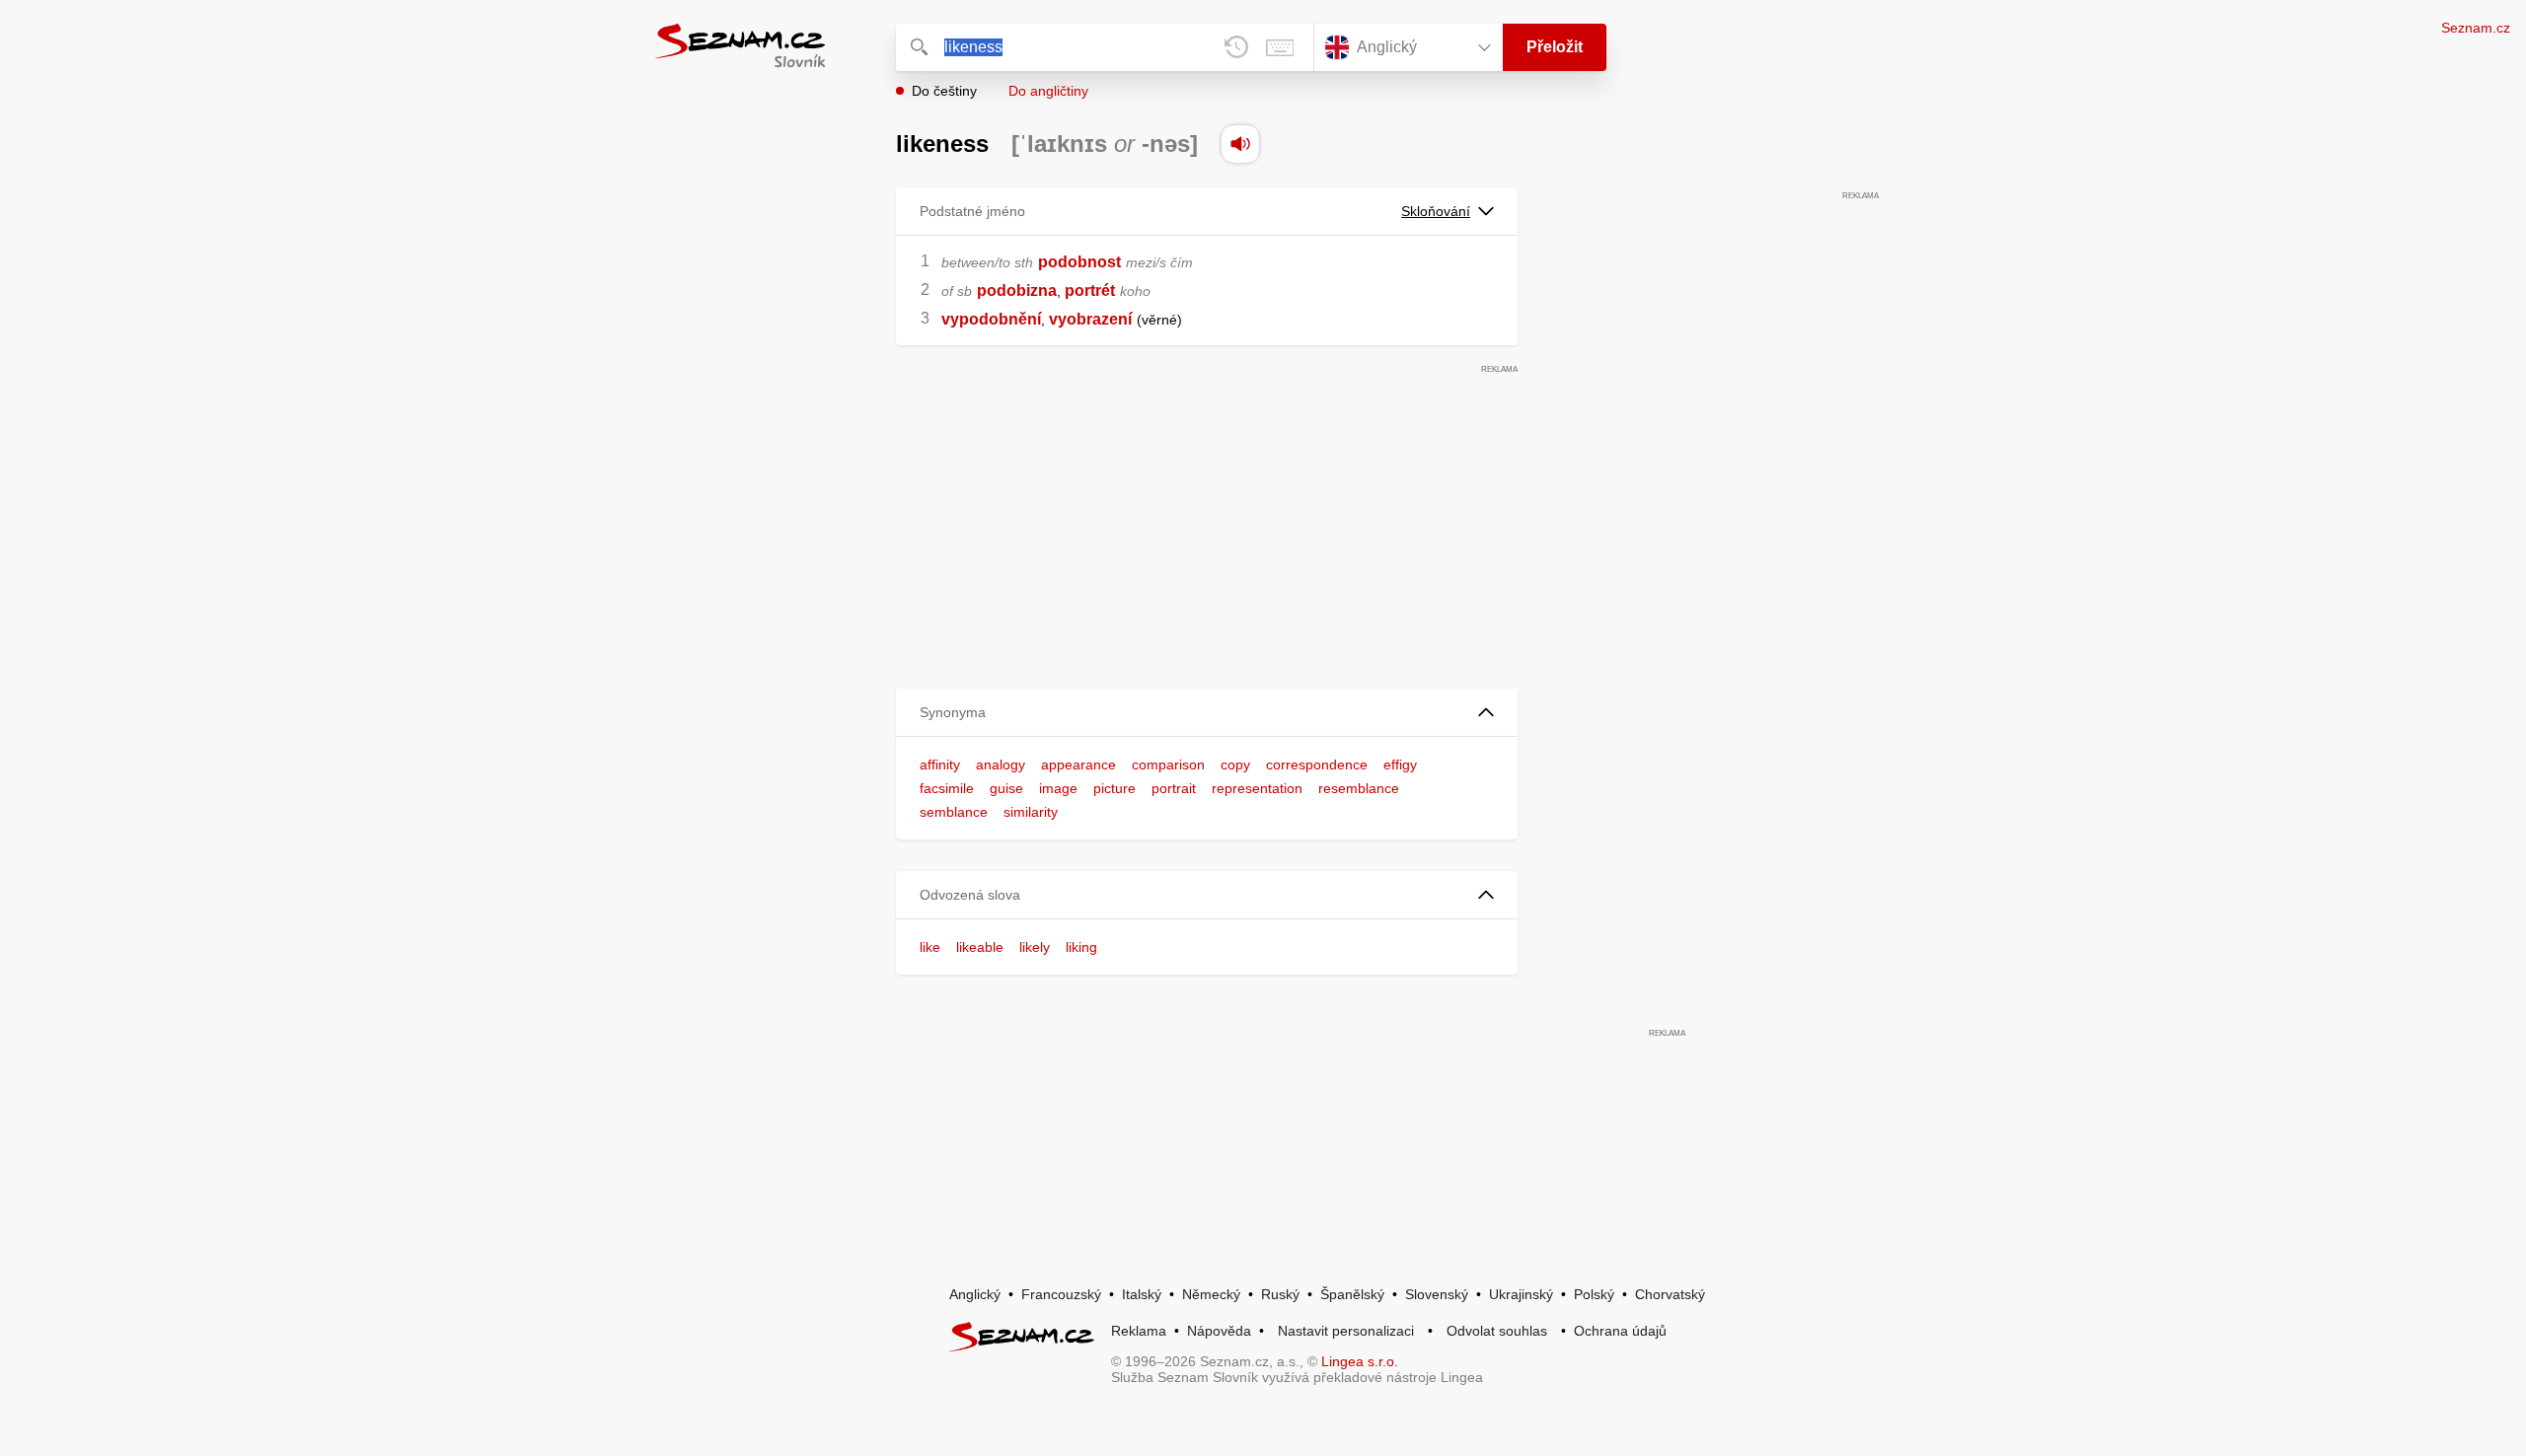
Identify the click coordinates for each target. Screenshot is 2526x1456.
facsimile (947, 788)
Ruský (1280, 1294)
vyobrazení (1090, 319)
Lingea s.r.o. (1360, 1361)
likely (1035, 947)
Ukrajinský (1521, 1294)
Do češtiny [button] (944, 91)
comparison (1168, 764)
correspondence (1317, 764)
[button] (1207, 713)
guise (1006, 788)
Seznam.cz (2476, 28)
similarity (1031, 812)
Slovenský (1437, 1294)
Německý (1211, 1294)
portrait (1174, 788)
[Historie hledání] (1236, 47)
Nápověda (1219, 1331)
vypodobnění (991, 319)
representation (1257, 788)
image (1058, 788)
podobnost (1079, 262)
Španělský (1352, 1294)
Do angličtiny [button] (1048, 91)
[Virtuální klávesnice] (1280, 47)
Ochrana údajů (1620, 1331)
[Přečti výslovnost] (1240, 144)
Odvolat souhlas (1497, 1331)
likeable (980, 947)
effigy (1400, 764)
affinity (940, 764)
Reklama (1139, 1331)
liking (1081, 947)
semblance (954, 812)
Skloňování (1436, 211)
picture (1114, 788)
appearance (1078, 764)
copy (1235, 764)
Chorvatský (1670, 1294)
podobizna (1017, 291)
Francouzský (1061, 1294)
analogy (1001, 764)
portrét (1090, 291)
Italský (1142, 1294)
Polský (1594, 1294)
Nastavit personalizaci (1346, 1331)
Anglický (975, 1294)
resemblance (1359, 788)
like (930, 947)
